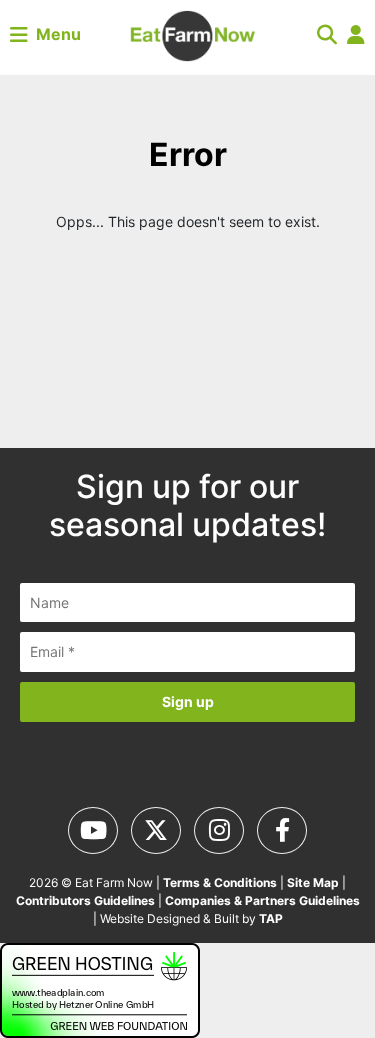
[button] (327, 34)
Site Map (313, 882)
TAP (271, 918)
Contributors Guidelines (85, 900)
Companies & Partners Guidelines (262, 900)
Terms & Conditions (220, 882)
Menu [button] (54, 34)
